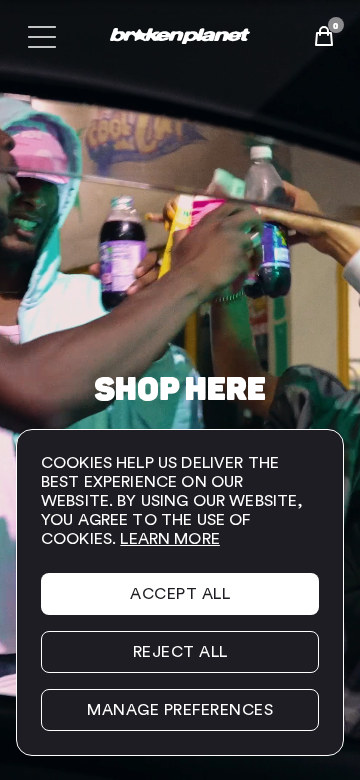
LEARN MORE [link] (170, 539)
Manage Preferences (180, 710)
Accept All (180, 594)
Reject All (180, 652)
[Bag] (324, 36)
